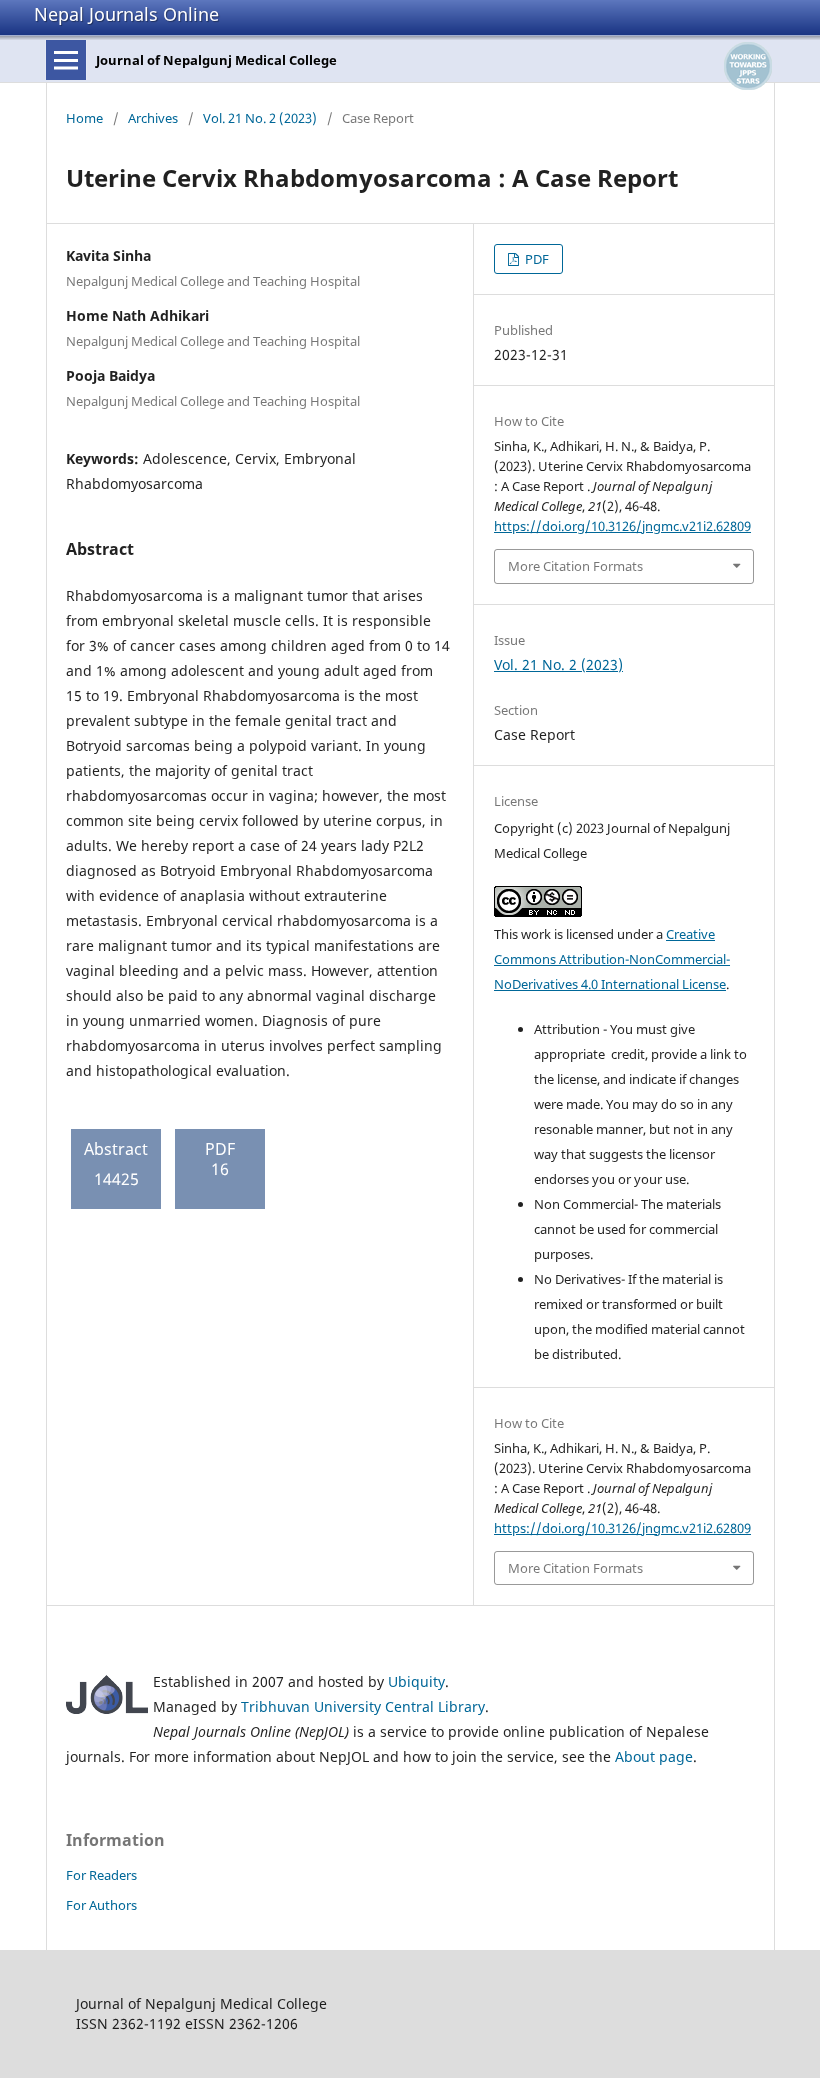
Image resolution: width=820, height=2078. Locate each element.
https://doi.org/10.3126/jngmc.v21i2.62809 (622, 526)
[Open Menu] (66, 60)
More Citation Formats (575, 566)
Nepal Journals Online (126, 14)
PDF (535, 259)
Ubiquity (416, 1681)
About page (654, 1756)
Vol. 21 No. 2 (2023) (260, 118)
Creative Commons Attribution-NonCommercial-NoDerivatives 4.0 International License (612, 959)
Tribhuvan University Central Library (363, 1706)
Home (84, 118)
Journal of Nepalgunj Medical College (216, 60)
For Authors (101, 1905)
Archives (153, 118)
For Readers (101, 1875)
